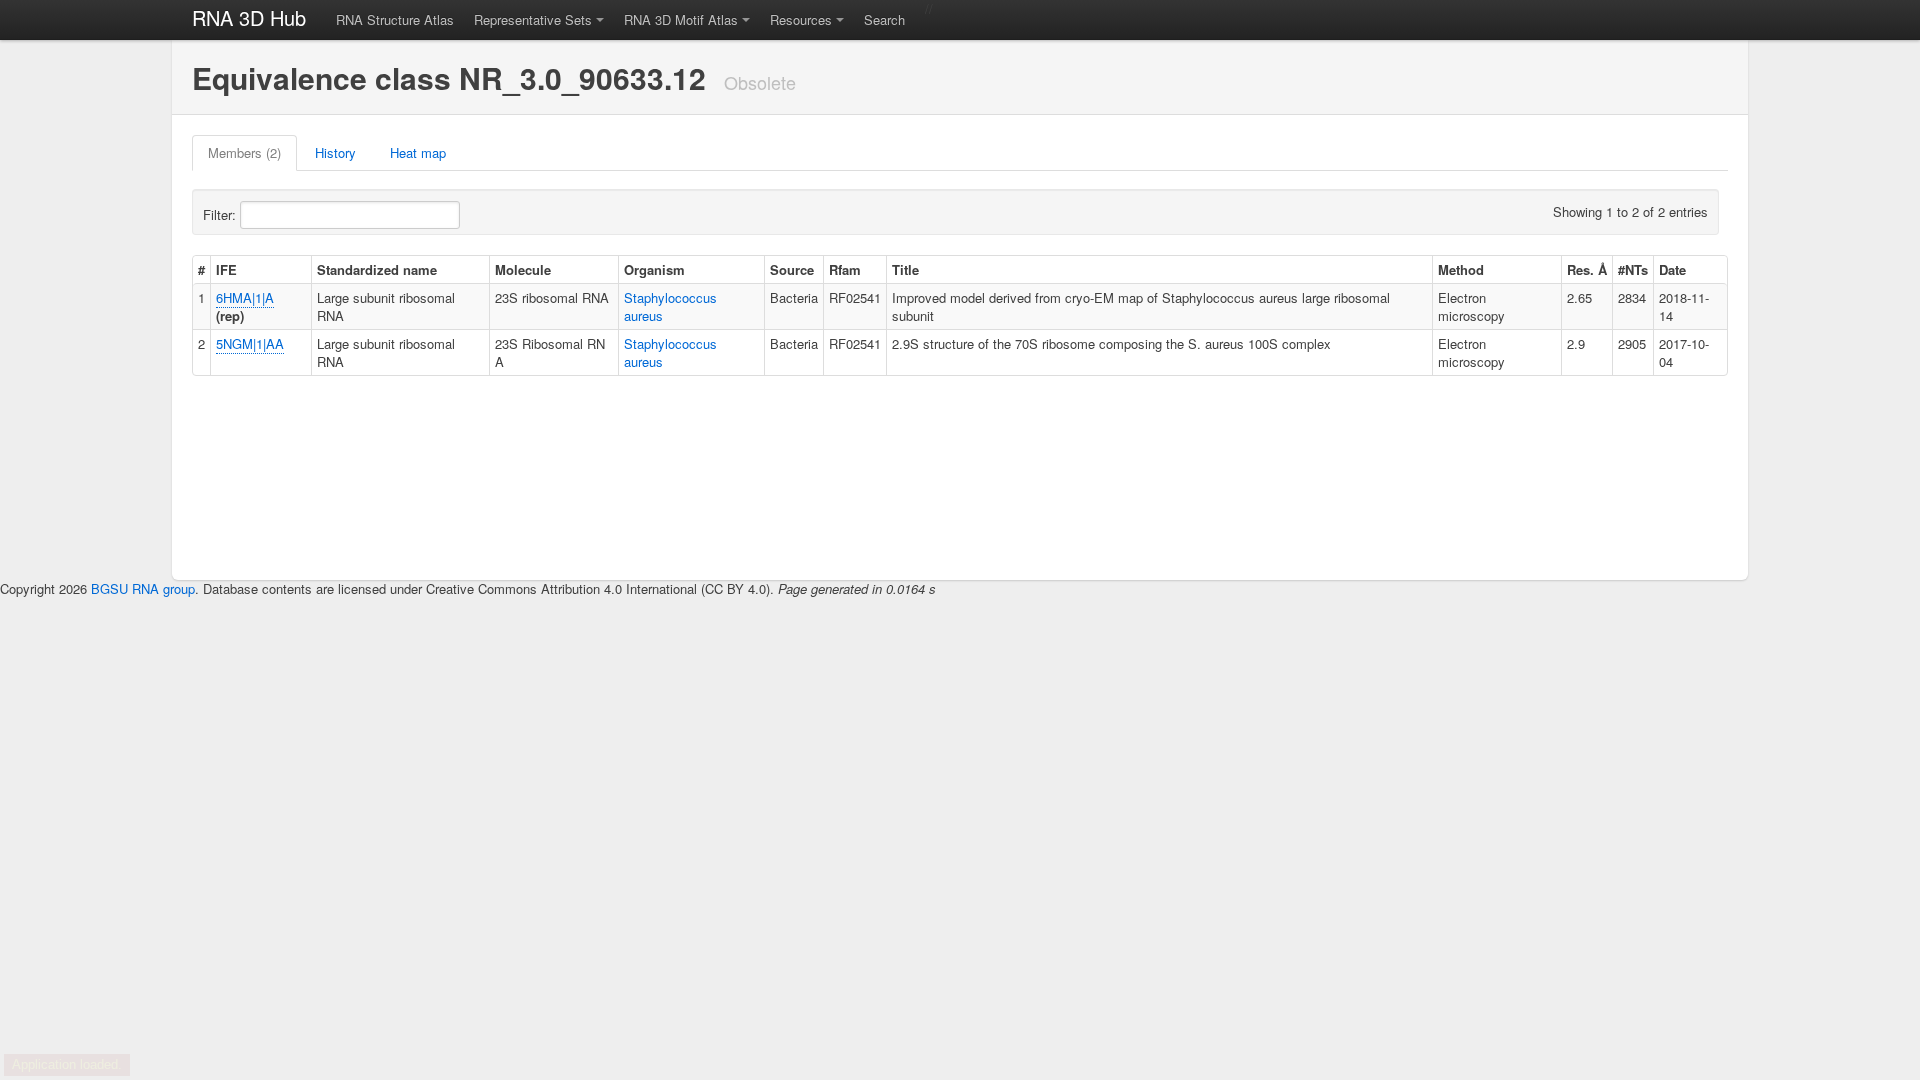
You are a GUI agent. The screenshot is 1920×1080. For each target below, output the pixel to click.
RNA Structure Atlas (395, 19)
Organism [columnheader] (654, 269)
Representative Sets (533, 19)
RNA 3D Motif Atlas (681, 19)
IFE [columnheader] (226, 269)
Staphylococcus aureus (670, 306)
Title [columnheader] (905, 269)
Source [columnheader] (792, 269)
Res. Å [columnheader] (1587, 269)
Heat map (418, 152)
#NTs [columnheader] (1633, 269)
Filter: (221, 214)
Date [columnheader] (1672, 269)
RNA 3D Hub (249, 17)
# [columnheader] (201, 269)
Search (884, 19)
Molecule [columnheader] (523, 269)
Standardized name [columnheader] (377, 269)
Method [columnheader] (1461, 269)
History (335, 152)
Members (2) (244, 152)
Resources (801, 19)
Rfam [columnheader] (845, 269)
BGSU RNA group (143, 588)
